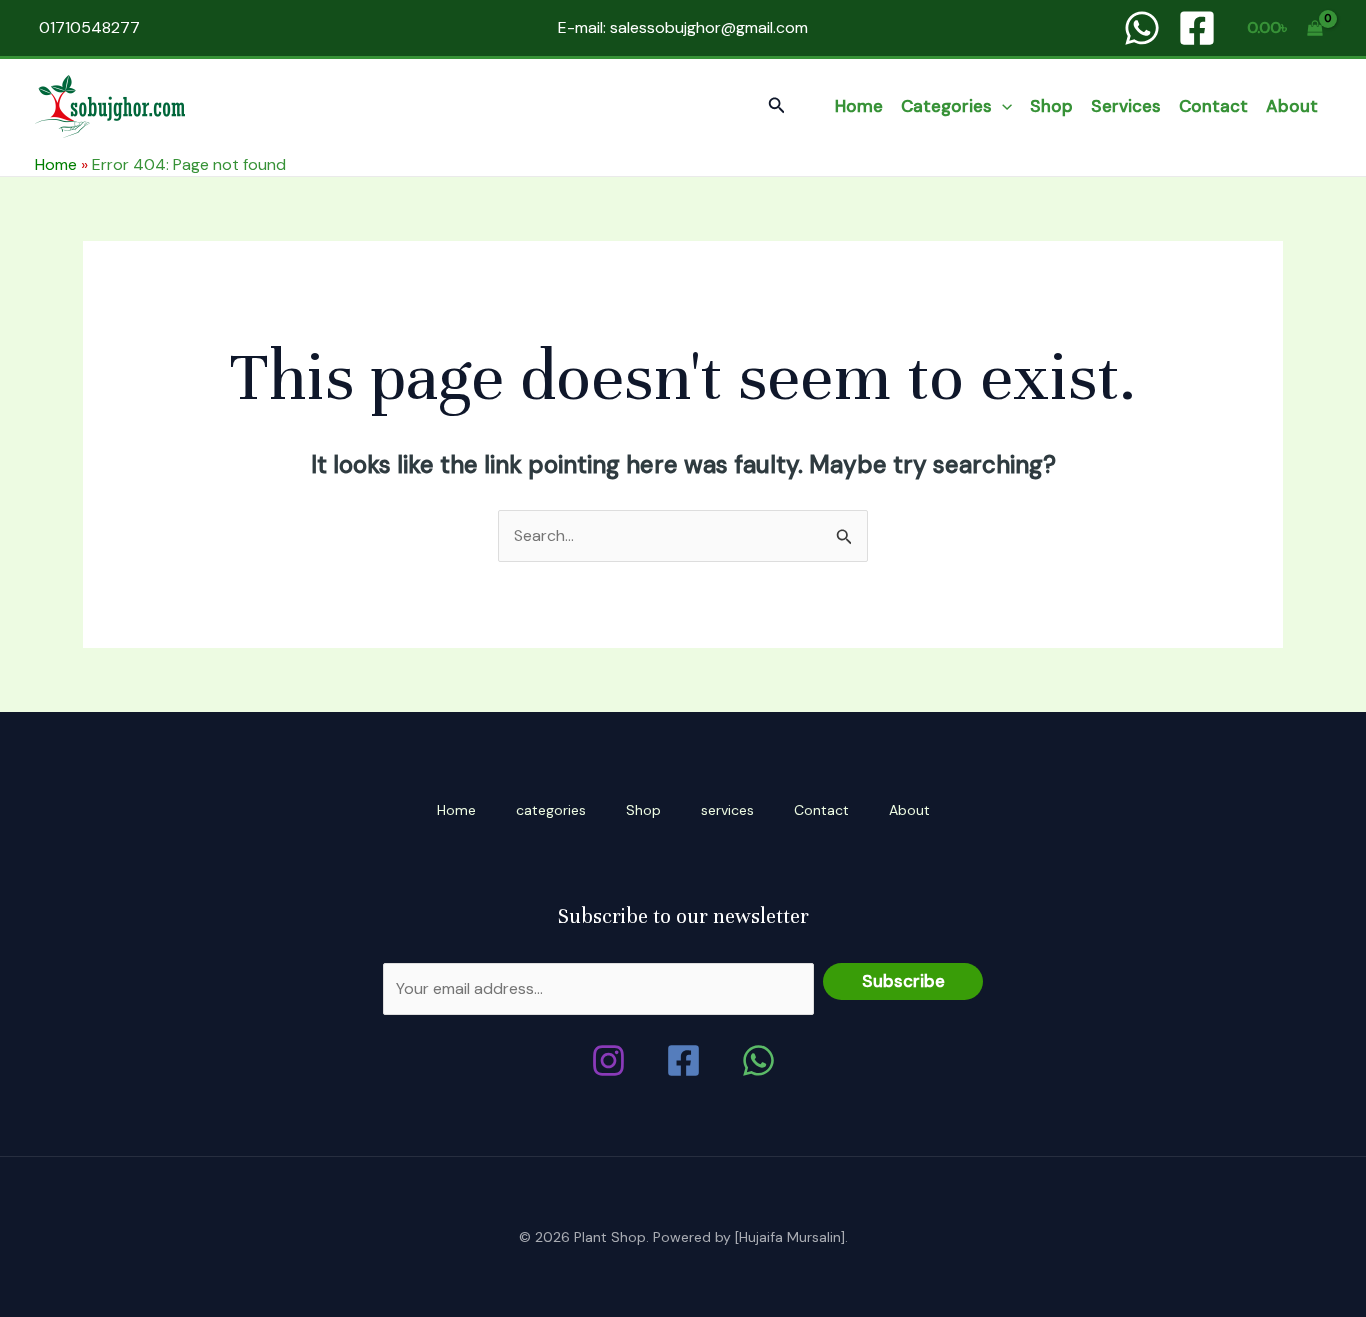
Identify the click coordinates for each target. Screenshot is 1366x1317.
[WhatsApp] (1142, 28)
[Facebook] (1197, 28)
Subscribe (903, 981)
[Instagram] (608, 1060)
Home (859, 106)
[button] (777, 106)
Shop (1051, 106)
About (1292, 106)
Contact (1213, 106)
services (1126, 106)
